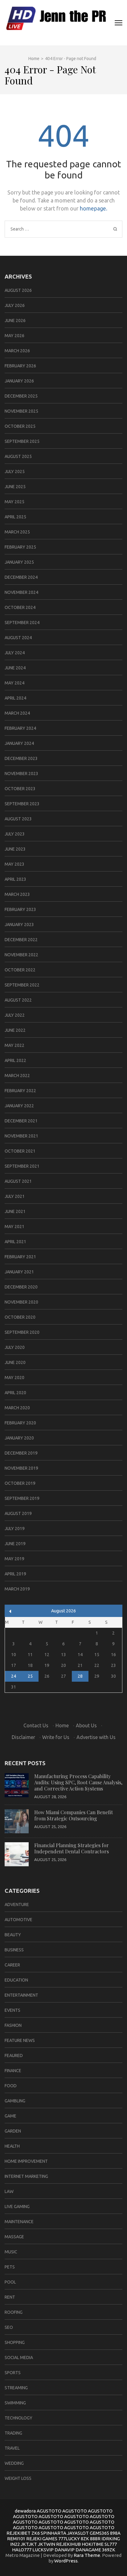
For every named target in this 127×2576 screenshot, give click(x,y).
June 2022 (15, 1030)
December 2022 (21, 940)
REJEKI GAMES (42, 2539)
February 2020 (20, 1423)
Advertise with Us (96, 1737)
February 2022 (20, 1091)
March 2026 (17, 351)
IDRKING (111, 2539)
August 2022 (18, 1000)
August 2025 (18, 456)
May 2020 (14, 1378)
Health (12, 2146)
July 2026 (15, 305)
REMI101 (16, 2539)
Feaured (14, 2055)
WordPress (66, 2561)
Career (12, 1965)
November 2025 (21, 411)
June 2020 (15, 1362)
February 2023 (20, 909)
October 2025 (20, 426)
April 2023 (15, 879)
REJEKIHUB (68, 2544)
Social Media (19, 2358)
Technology (18, 2418)
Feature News (20, 2040)
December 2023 (21, 758)
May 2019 (14, 1559)
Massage (14, 2237)
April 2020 (15, 1393)
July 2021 (15, 1196)
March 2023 (17, 894)
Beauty (13, 1935)
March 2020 (17, 1408)
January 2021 (19, 1272)
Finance (13, 2071)
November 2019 (21, 1468)
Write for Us (56, 1737)
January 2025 (19, 562)
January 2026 (19, 381)
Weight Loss (18, 2478)
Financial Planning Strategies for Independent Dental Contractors (72, 1848)
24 (14, 1676)
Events (12, 2010)
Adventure (17, 1904)
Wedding (14, 2463)
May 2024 (14, 683)
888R (95, 2539)
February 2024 (20, 728)
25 (30, 1676)
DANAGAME (88, 2550)
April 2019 (15, 1574)
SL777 (111, 2544)
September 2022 (22, 985)
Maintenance (19, 2222)
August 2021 (18, 1181)
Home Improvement (26, 2161)
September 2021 (22, 1166)
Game (10, 2116)
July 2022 (15, 1015)
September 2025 (22, 441)
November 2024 (21, 592)
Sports (13, 2373)
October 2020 (20, 1317)
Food (11, 2086)
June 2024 (15, 668)
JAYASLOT (78, 2533)
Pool (10, 2282)
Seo (9, 2327)
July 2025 (15, 472)
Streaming (16, 2388)
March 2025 (17, 532)
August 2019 (18, 1513)
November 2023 (21, 774)
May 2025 (14, 502)
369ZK (109, 2550)
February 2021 (20, 1257)
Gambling (15, 2101)
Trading (13, 2433)
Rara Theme (87, 2555)
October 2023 (20, 789)
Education (16, 1980)
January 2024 (19, 743)
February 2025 (20, 547)
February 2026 (20, 366)
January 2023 (19, 925)
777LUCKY (69, 2539)
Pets (10, 2267)
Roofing (14, 2312)
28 (80, 1676)
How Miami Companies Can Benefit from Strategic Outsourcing (74, 1815)
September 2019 (22, 1498)
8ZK (85, 2539)
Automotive (18, 1920)
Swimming (15, 2403)
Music (11, 2252)
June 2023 (15, 849)
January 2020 (19, 1438)
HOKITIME (93, 2544)
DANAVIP (65, 2550)
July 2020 (15, 1347)
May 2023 (14, 864)
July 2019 (15, 1529)
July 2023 (15, 834)
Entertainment (21, 1995)
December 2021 (21, 1121)
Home (62, 1725)
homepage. (94, 208)
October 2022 (20, 970)
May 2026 (14, 336)
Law (9, 2191)
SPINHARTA (53, 2533)
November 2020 (21, 1302)
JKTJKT (29, 2544)
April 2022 (15, 1060)
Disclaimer (23, 1737)
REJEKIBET (18, 2533)
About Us (86, 1725)
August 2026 (18, 290)
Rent (10, 2297)
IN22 (15, 2544)
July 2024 (15, 653)
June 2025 (15, 487)
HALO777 (22, 2550)
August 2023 (18, 819)
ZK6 (36, 2533)
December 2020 (21, 1287)
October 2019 (20, 1483)
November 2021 (21, 1136)
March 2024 (17, 713)
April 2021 (15, 1242)
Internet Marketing (26, 2176)
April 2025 (15, 517)
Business (14, 1950)
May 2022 (14, 1045)
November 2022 (21, 955)
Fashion (13, 2025)
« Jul (10, 1611)
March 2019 (17, 1589)
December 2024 (21, 577)
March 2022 (17, 1076)
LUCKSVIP (43, 2550)
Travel (12, 2448)
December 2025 (21, 396)
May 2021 (14, 1227)
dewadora (25, 2511)
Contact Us (36, 1725)
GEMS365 (99, 2533)
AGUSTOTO (49, 2511)
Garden (13, 2131)
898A (115, 2533)
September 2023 (22, 804)
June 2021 (15, 1211)
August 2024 (18, 638)
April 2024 (15, 698)
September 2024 (22, 623)
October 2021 (20, 1151)
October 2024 (20, 607)
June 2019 (15, 1544)
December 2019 (21, 1453)
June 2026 (15, 320)
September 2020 (22, 1332)
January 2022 (19, 1106)
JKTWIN (47, 2544)
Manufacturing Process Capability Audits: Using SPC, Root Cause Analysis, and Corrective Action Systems (78, 1782)
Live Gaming (17, 2207)
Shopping (15, 2342)
